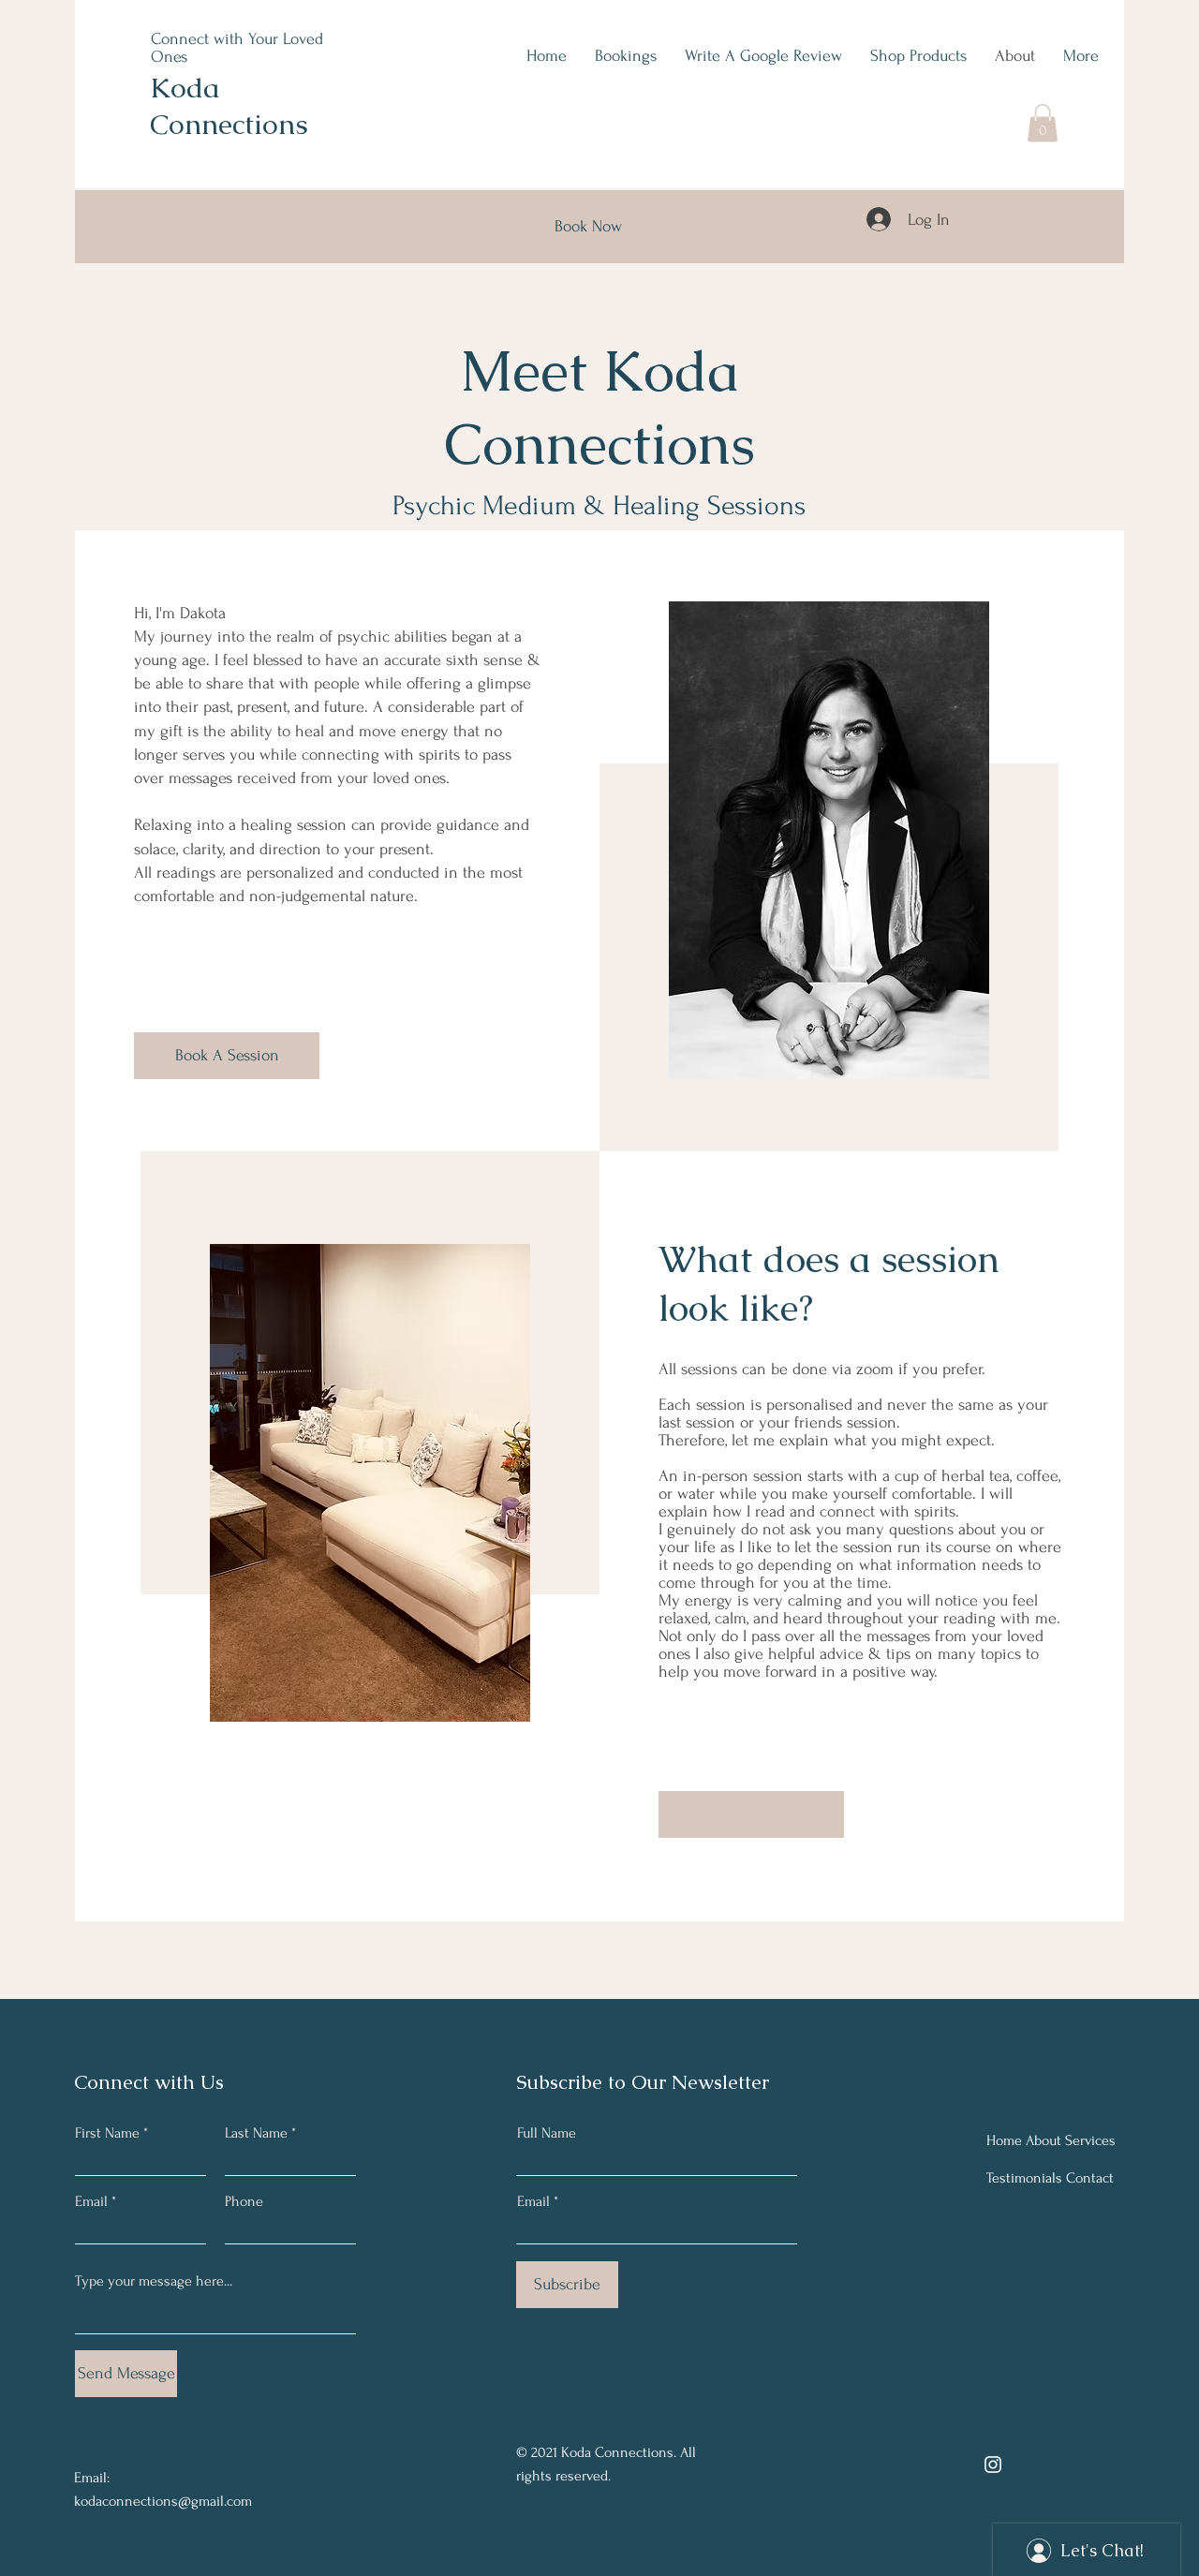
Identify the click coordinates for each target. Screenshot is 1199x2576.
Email (91, 2201)
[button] (1043, 123)
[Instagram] (993, 2465)
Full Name (547, 2133)
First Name (107, 2133)
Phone (244, 2201)
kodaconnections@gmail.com (163, 2501)
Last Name (256, 2133)
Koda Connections (229, 106)
